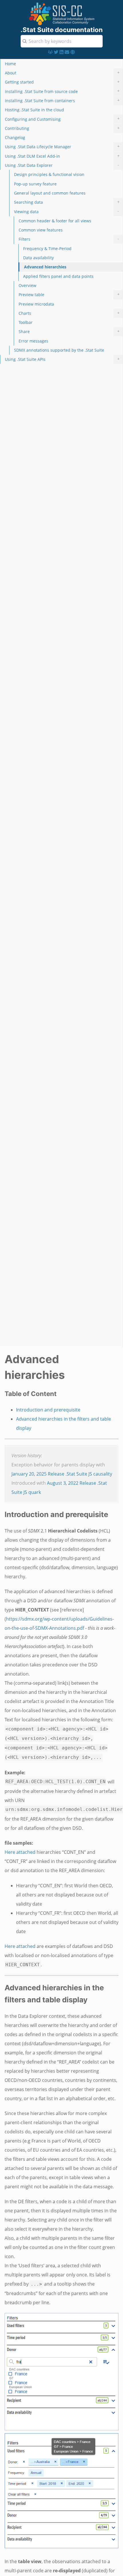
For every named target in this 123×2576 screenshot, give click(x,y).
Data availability (38, 258)
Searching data (67, 202)
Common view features (41, 230)
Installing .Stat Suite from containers (62, 100)
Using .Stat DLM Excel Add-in (62, 156)
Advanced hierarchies (45, 267)
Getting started (62, 82)
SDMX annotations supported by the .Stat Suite (59, 350)
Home (10, 64)
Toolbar (26, 322)
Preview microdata (36, 304)
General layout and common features (50, 193)
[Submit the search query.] (25, 41)
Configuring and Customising (62, 119)
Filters (69, 239)
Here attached (20, 1852)
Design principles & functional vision (49, 174)
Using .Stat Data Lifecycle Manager (62, 146)
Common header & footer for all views (55, 221)
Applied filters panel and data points (58, 276)
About (62, 73)
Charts (69, 313)
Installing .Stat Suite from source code (62, 91)
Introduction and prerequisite (48, 1410)
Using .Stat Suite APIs (62, 359)
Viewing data (67, 211)
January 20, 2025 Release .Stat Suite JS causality (62, 1474)
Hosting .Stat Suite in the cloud (34, 110)
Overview (27, 285)
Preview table (69, 294)
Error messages (33, 341)
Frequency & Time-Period (47, 249)
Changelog (15, 137)
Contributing (62, 128)
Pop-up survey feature (35, 184)
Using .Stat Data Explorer (62, 165)
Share (69, 331)
